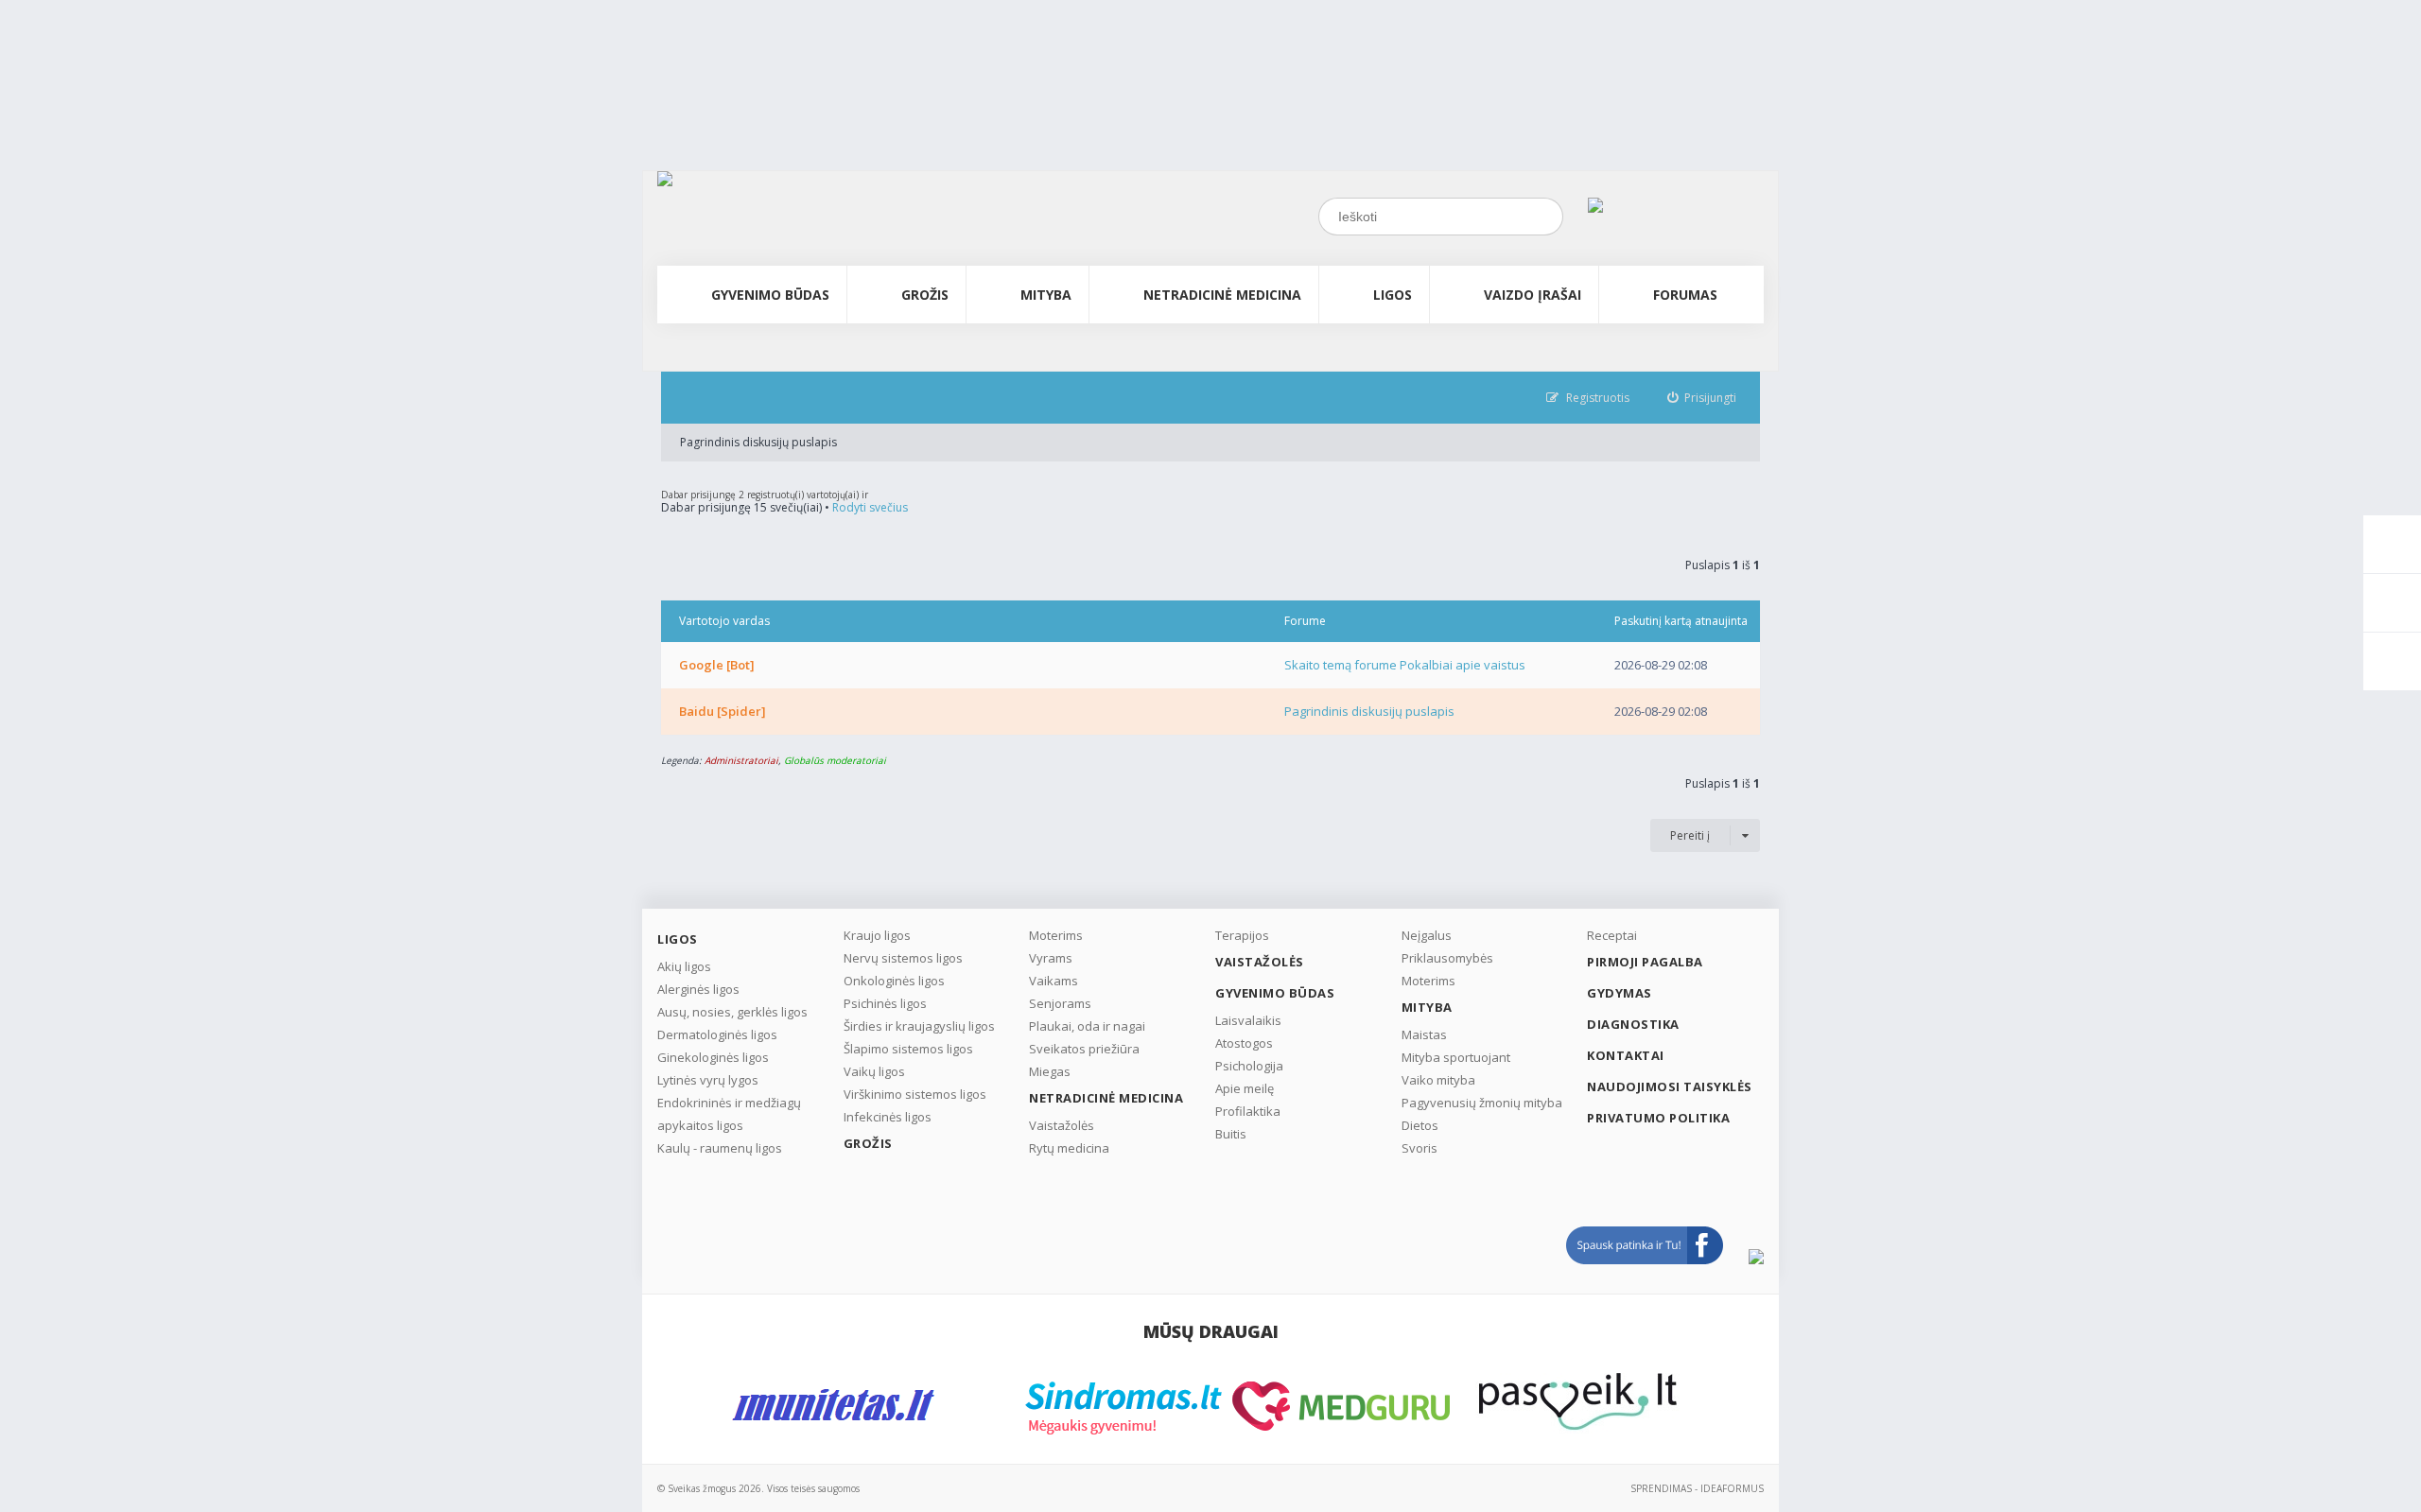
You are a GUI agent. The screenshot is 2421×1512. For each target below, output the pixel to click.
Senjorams (1060, 1003)
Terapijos (1242, 935)
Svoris (1420, 1148)
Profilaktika (1248, 1111)
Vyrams (1051, 958)
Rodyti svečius (870, 507)
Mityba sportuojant (1456, 1057)
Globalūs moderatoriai (835, 760)
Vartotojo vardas (724, 621)
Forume (1305, 621)
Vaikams (1054, 981)
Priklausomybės (1447, 958)
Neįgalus (1427, 935)
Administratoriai (741, 760)
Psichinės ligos (885, 1003)
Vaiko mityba (1438, 1080)
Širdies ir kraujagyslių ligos (919, 1026)
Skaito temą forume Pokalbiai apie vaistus (1405, 665)
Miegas (1050, 1071)
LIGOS (1393, 295)
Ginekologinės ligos (713, 1057)
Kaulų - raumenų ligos (720, 1148)
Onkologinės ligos (894, 981)
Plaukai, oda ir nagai (1087, 1026)
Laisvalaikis (1248, 1020)
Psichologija (1249, 1066)
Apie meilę (1245, 1088)
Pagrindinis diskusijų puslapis (758, 442)
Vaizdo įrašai (1533, 295)
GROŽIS (925, 295)
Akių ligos (684, 966)
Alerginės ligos (698, 989)
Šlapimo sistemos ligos (908, 1049)
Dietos (1420, 1125)
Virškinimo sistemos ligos (915, 1094)
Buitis (1231, 1134)
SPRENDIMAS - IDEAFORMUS (1697, 1488)
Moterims (1056, 935)
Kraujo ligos (877, 935)
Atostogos (1244, 1043)
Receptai (1612, 935)
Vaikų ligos (874, 1071)
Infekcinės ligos (888, 1117)
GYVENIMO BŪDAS (770, 295)
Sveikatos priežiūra (1084, 1049)
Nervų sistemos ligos (903, 958)
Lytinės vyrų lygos (708, 1080)
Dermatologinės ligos (717, 1034)
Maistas (1424, 1034)
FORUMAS (1685, 295)
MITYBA (1046, 295)
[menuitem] (1702, 398)
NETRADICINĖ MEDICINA (1222, 295)
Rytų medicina (1069, 1148)
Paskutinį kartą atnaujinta (1681, 621)
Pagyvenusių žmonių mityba (1482, 1103)
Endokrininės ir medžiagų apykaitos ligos (729, 1114)
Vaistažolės (1062, 1125)
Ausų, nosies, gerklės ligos (732, 1012)
